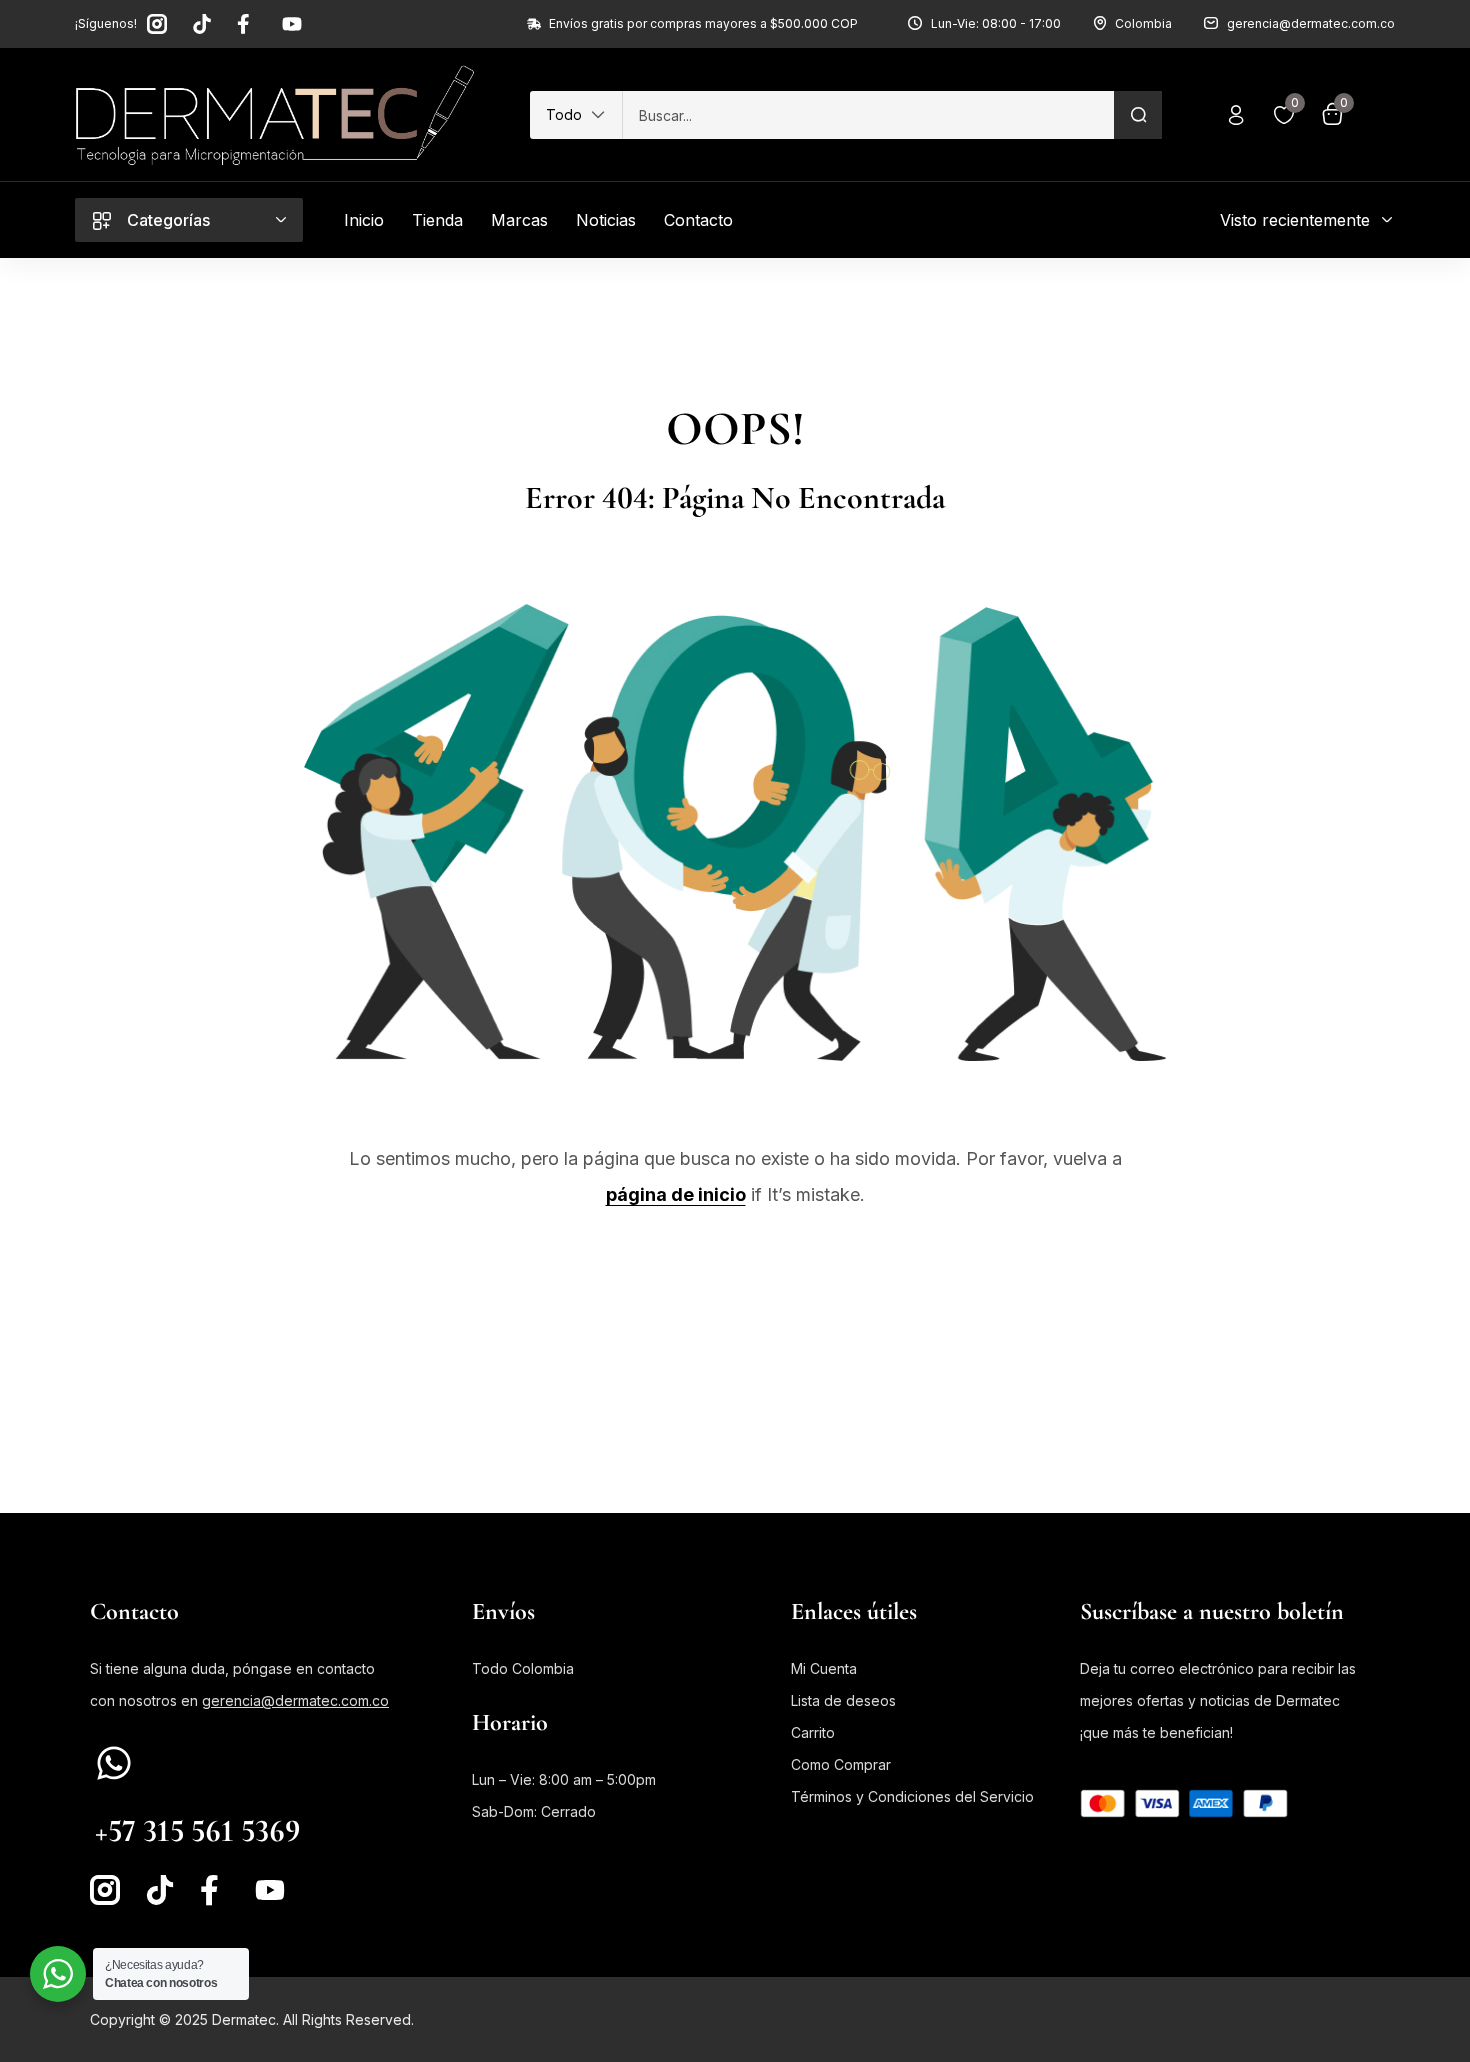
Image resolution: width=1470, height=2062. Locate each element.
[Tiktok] (202, 24)
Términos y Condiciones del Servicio (912, 1796)
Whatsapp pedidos (160, 1797)
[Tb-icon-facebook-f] (247, 24)
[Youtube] (292, 24)
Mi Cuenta (824, 1668)
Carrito (813, 1732)
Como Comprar (841, 1764)
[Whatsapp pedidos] (114, 1763)
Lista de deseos (843, 1700)
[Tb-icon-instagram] (157, 24)
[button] (576, 115)
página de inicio (676, 1194)
